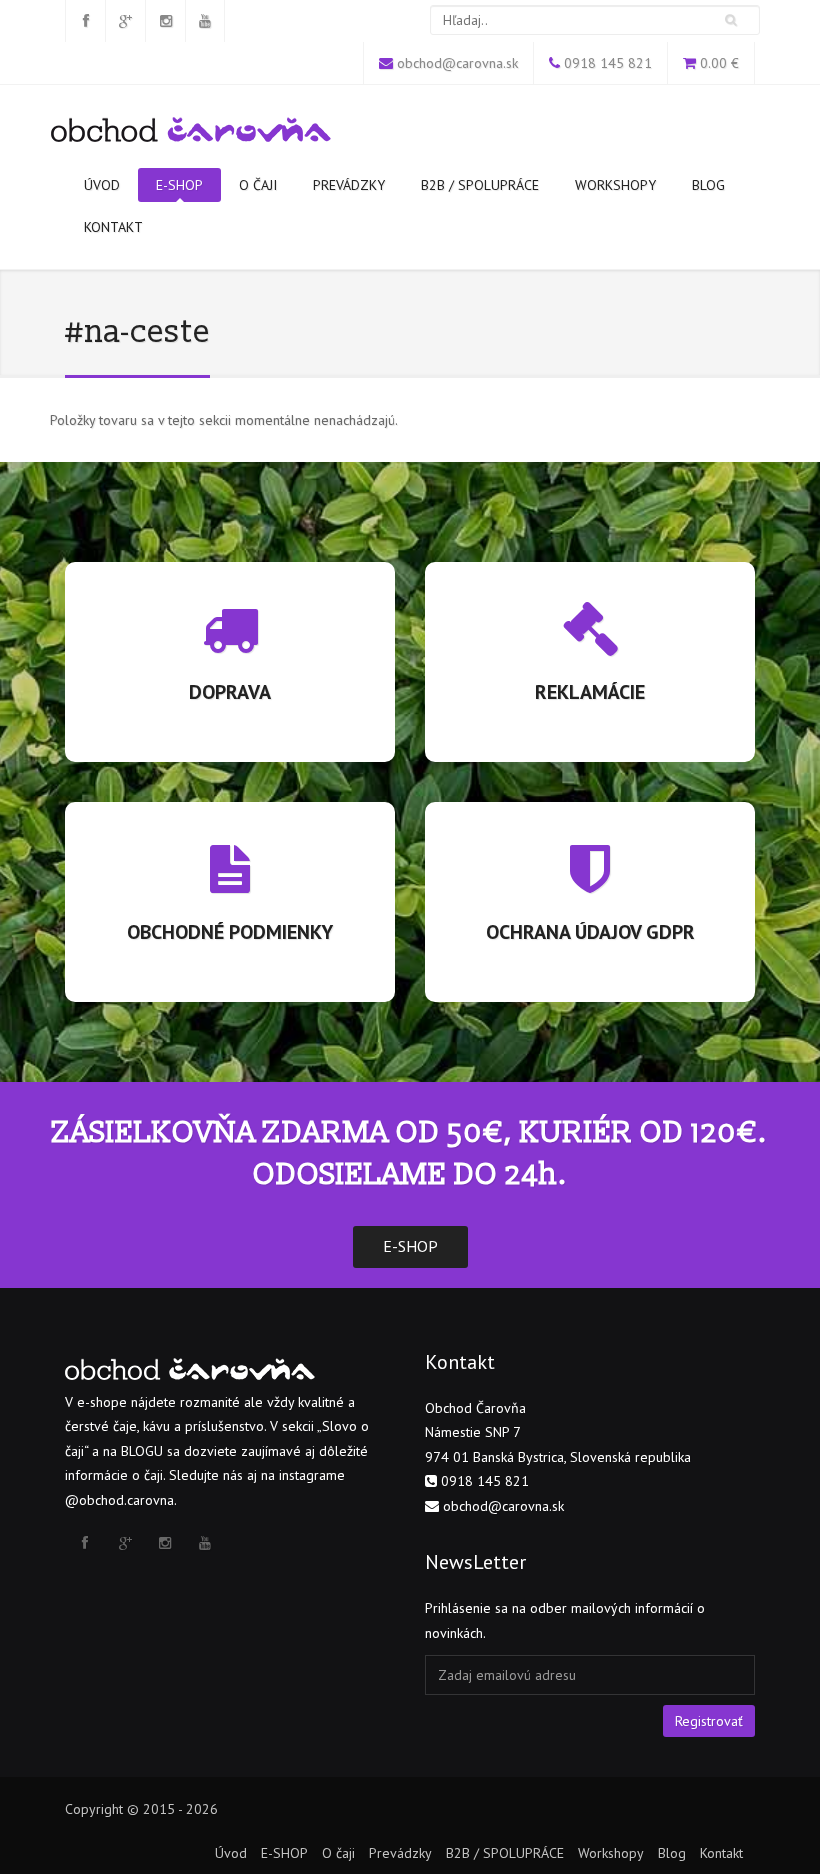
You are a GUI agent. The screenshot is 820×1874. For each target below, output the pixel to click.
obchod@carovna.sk (457, 63)
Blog (708, 185)
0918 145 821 (608, 63)
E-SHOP (179, 185)
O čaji (258, 185)
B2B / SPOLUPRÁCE (480, 185)
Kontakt (113, 227)
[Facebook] (85, 21)
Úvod (102, 185)
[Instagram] (165, 21)
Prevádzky (349, 185)
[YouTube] (205, 21)
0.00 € (719, 63)
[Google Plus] (125, 21)
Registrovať (709, 1721)
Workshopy (615, 185)
